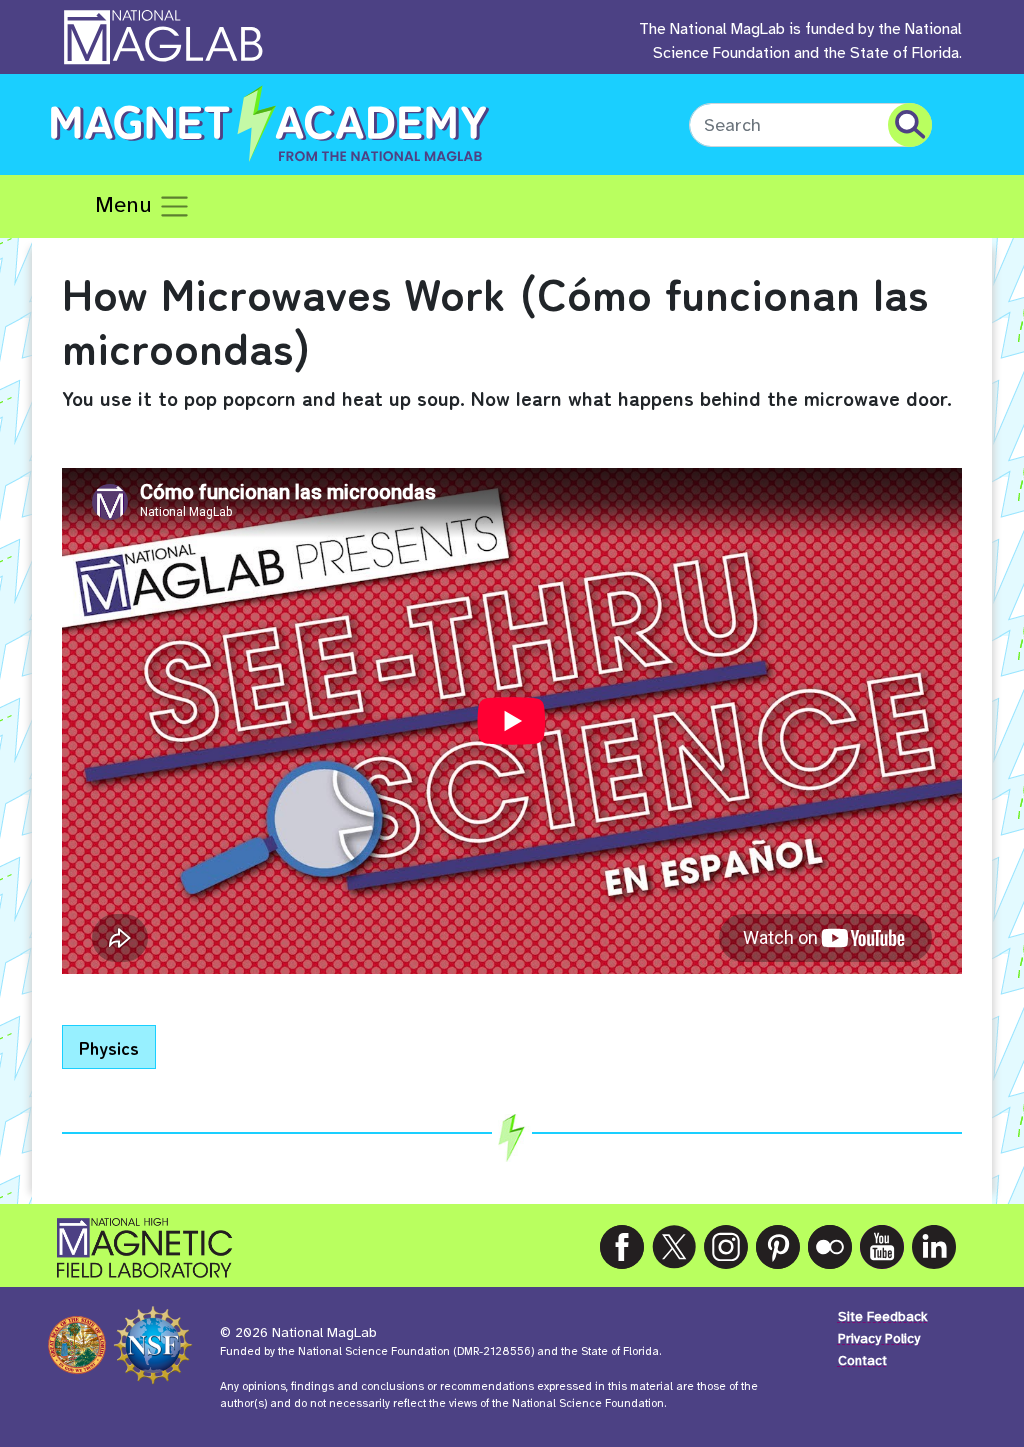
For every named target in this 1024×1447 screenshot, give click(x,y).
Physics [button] (109, 1047)
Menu (126, 205)
